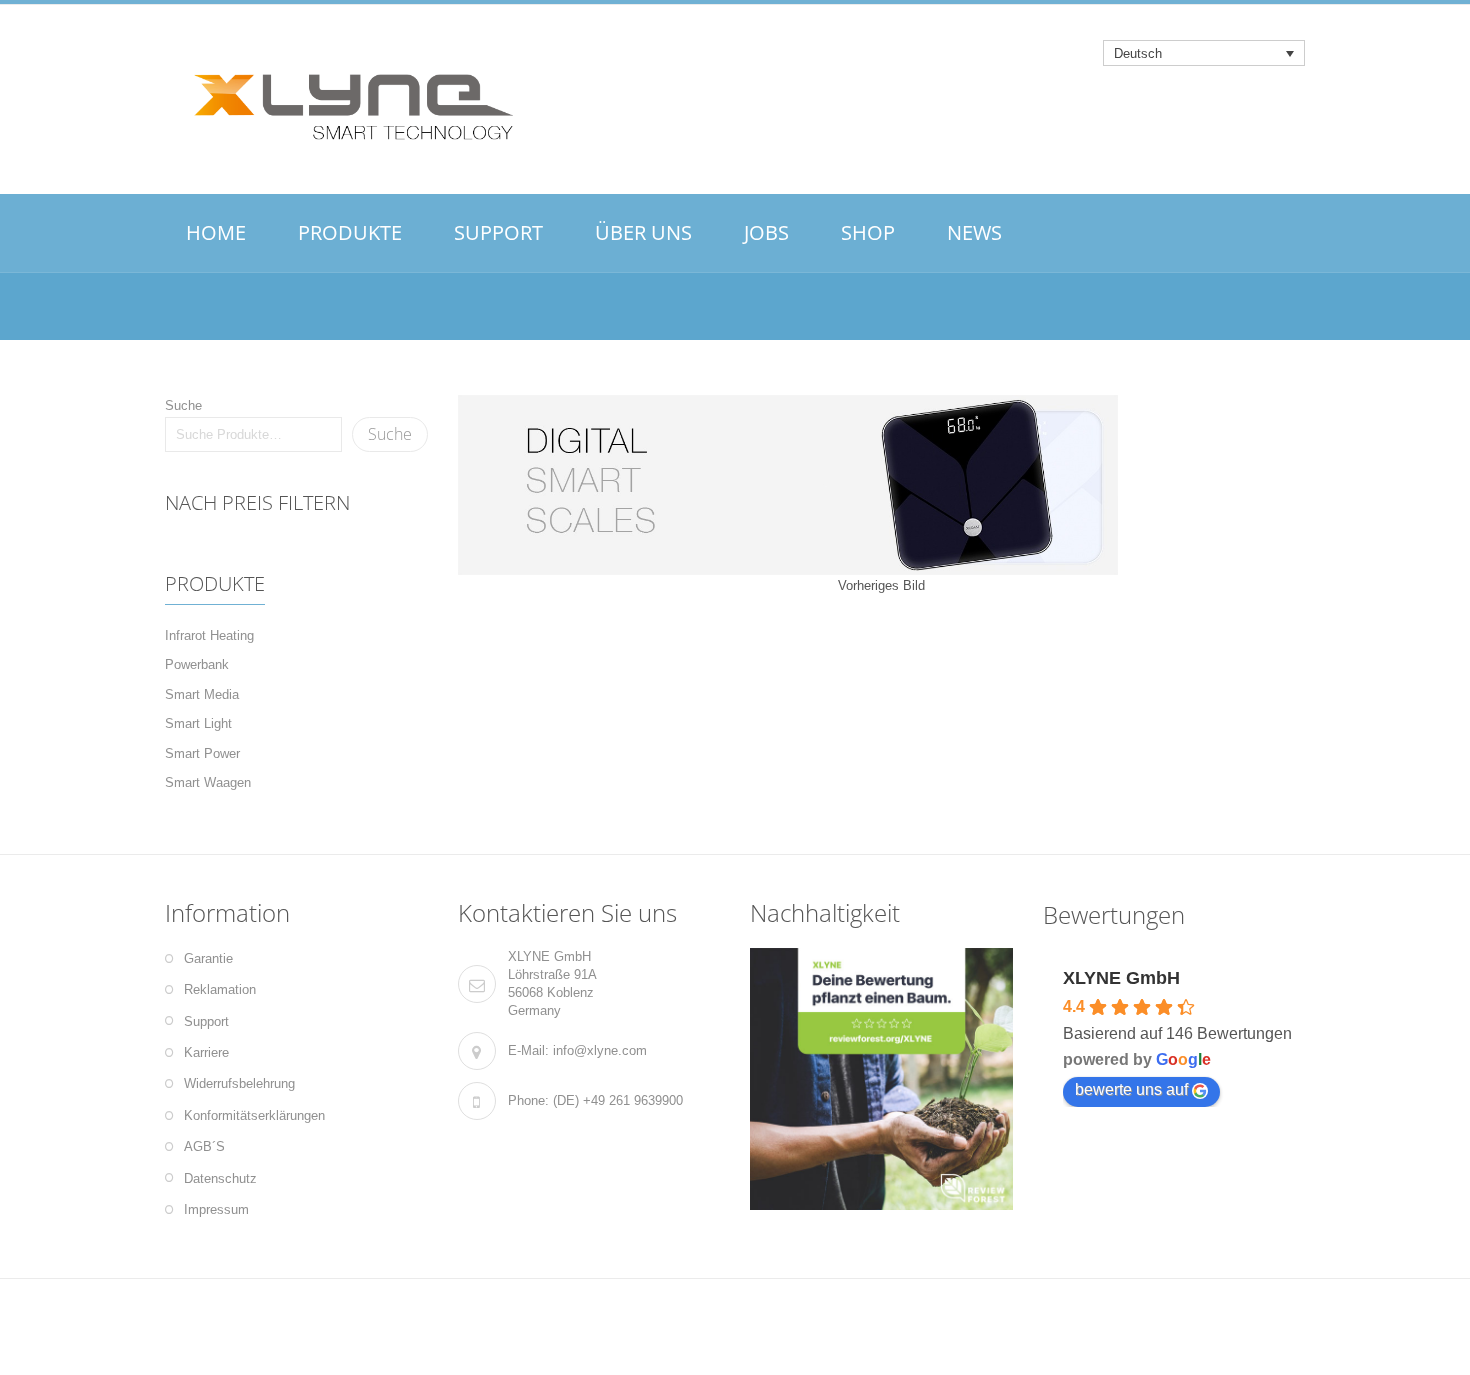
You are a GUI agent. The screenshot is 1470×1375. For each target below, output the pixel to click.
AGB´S (204, 1146)
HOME (216, 232)
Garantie (208, 958)
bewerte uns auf (1131, 1089)
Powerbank (197, 664)
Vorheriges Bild (881, 585)
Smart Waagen (208, 782)
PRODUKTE (350, 232)
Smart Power (202, 753)
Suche (183, 405)
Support (206, 1021)
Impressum (216, 1209)
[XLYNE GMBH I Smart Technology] (345, 100)
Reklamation (220, 989)
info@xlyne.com (600, 1050)
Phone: (528, 1100)
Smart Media (202, 694)
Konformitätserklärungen (254, 1115)
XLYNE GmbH (1121, 978)
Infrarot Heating (209, 635)
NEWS (974, 232)
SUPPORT (498, 232)
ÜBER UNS (643, 232)
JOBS (766, 232)
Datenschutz (220, 1178)
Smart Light (198, 723)
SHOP (868, 232)
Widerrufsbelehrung (239, 1083)
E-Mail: (528, 1050)
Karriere (206, 1052)
